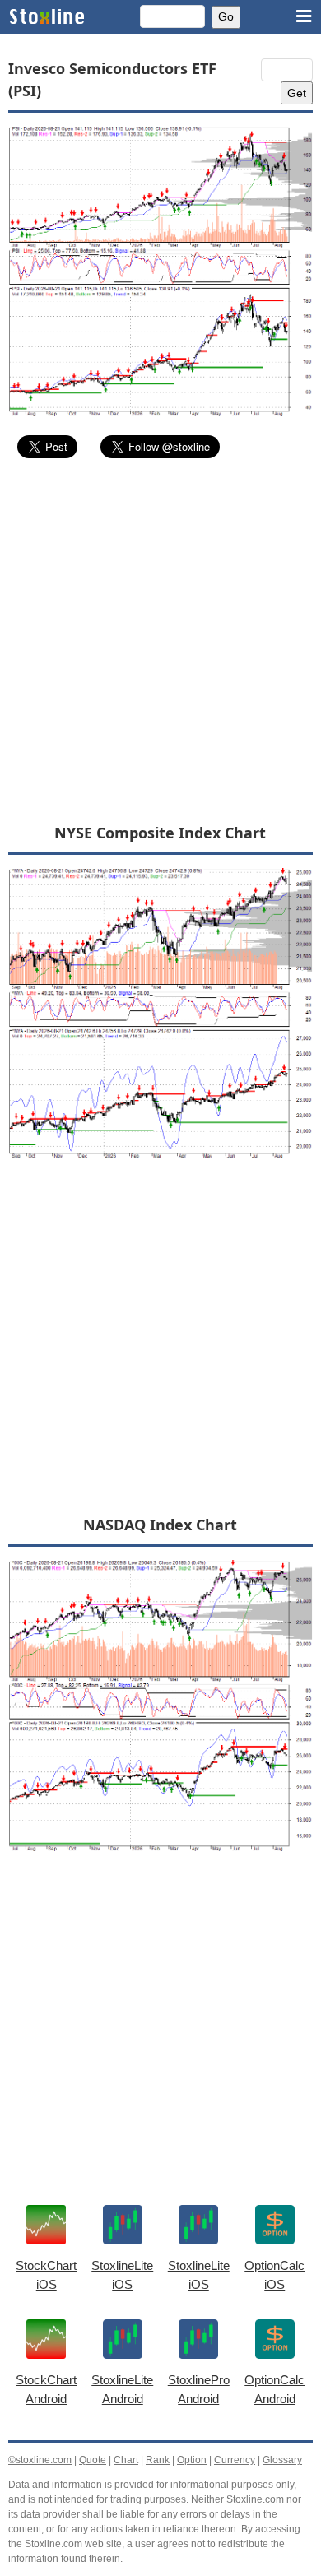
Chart (126, 2460)
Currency (235, 2460)
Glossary (282, 2460)
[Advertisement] (160, 640)
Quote (93, 2460)
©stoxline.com (40, 2460)
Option (192, 2460)
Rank (158, 2460)
